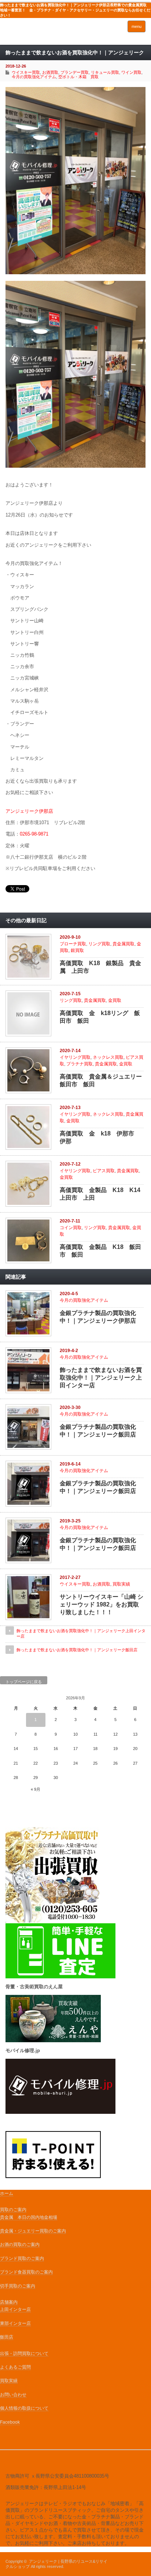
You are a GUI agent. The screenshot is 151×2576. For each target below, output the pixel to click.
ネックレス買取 (108, 1057)
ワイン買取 (131, 72)
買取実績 (121, 1584)
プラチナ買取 (80, 1064)
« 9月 (36, 1789)
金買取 (115, 1000)
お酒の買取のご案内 (20, 2245)
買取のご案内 (13, 2210)
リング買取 (99, 944)
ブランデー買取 (75, 72)
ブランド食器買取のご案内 (26, 2272)
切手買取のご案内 (18, 2286)
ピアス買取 (104, 1171)
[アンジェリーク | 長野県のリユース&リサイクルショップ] (36, 34)
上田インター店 (15, 2309)
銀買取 (77, 950)
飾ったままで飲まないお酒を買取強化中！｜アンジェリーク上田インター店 (101, 1378)
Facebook (10, 2422)
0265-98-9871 (34, 834)
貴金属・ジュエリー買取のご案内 (33, 2231)
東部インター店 (15, 2323)
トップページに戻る (24, 1682)
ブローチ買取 (73, 944)
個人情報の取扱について (24, 2408)
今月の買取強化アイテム (34, 77)
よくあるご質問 (15, 2367)
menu (137, 26)
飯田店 (7, 2337)
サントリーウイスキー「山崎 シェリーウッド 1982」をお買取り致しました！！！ (102, 1604)
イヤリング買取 (75, 1057)
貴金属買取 (124, 944)
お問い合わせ (13, 2395)
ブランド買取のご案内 (22, 2258)
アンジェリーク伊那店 (29, 811)
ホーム (7, 2193)
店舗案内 (9, 2302)
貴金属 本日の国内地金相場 (29, 2217)
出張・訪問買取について (24, 2354)
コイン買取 (71, 1228)
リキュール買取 (105, 72)
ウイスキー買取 (26, 72)
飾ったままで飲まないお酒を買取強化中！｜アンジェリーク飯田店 (77, 1650)
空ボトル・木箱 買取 (78, 77)
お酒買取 (50, 72)
